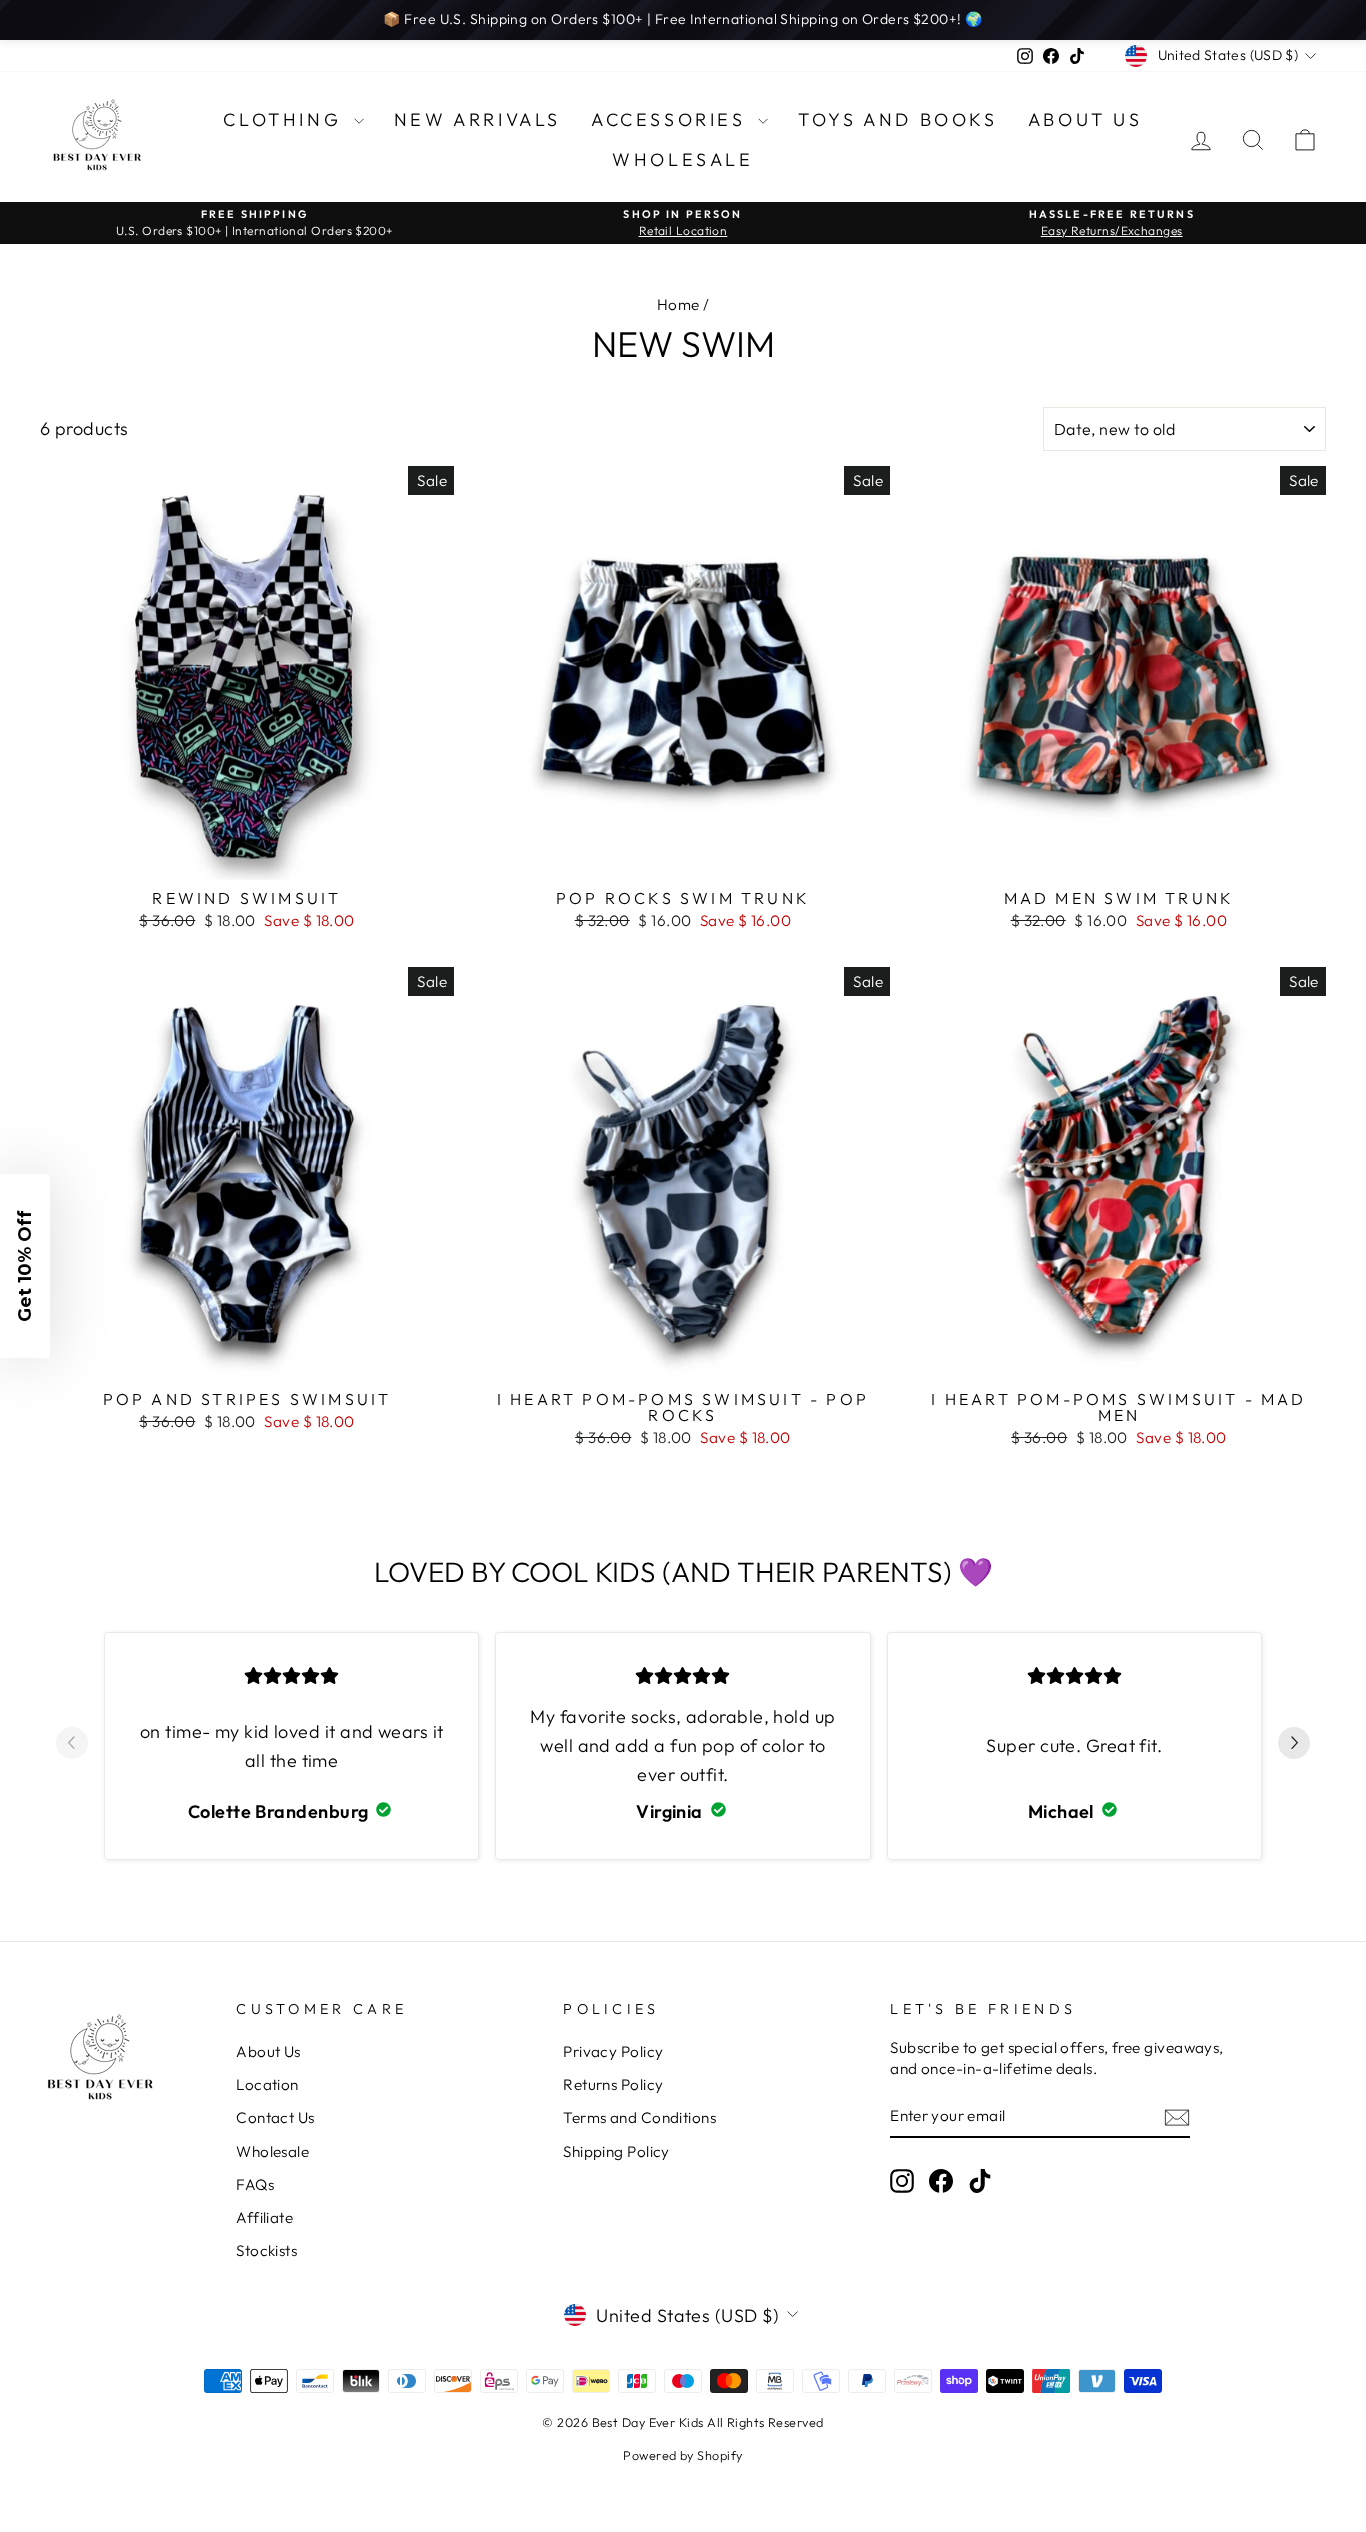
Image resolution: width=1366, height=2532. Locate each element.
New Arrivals (477, 119)
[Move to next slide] (1294, 1746)
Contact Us (275, 2117)
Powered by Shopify (682, 2455)
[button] (25, 1266)
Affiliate (264, 2217)
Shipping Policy (616, 2151)
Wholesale (682, 159)
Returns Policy (613, 2084)
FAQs (255, 2184)
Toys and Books (897, 119)
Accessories (672, 119)
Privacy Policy (613, 2051)
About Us (1085, 119)
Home (678, 304)
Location (267, 2084)
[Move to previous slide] (72, 1746)
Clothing (285, 119)
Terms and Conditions (639, 2117)
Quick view (247, 855)
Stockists (266, 2250)
